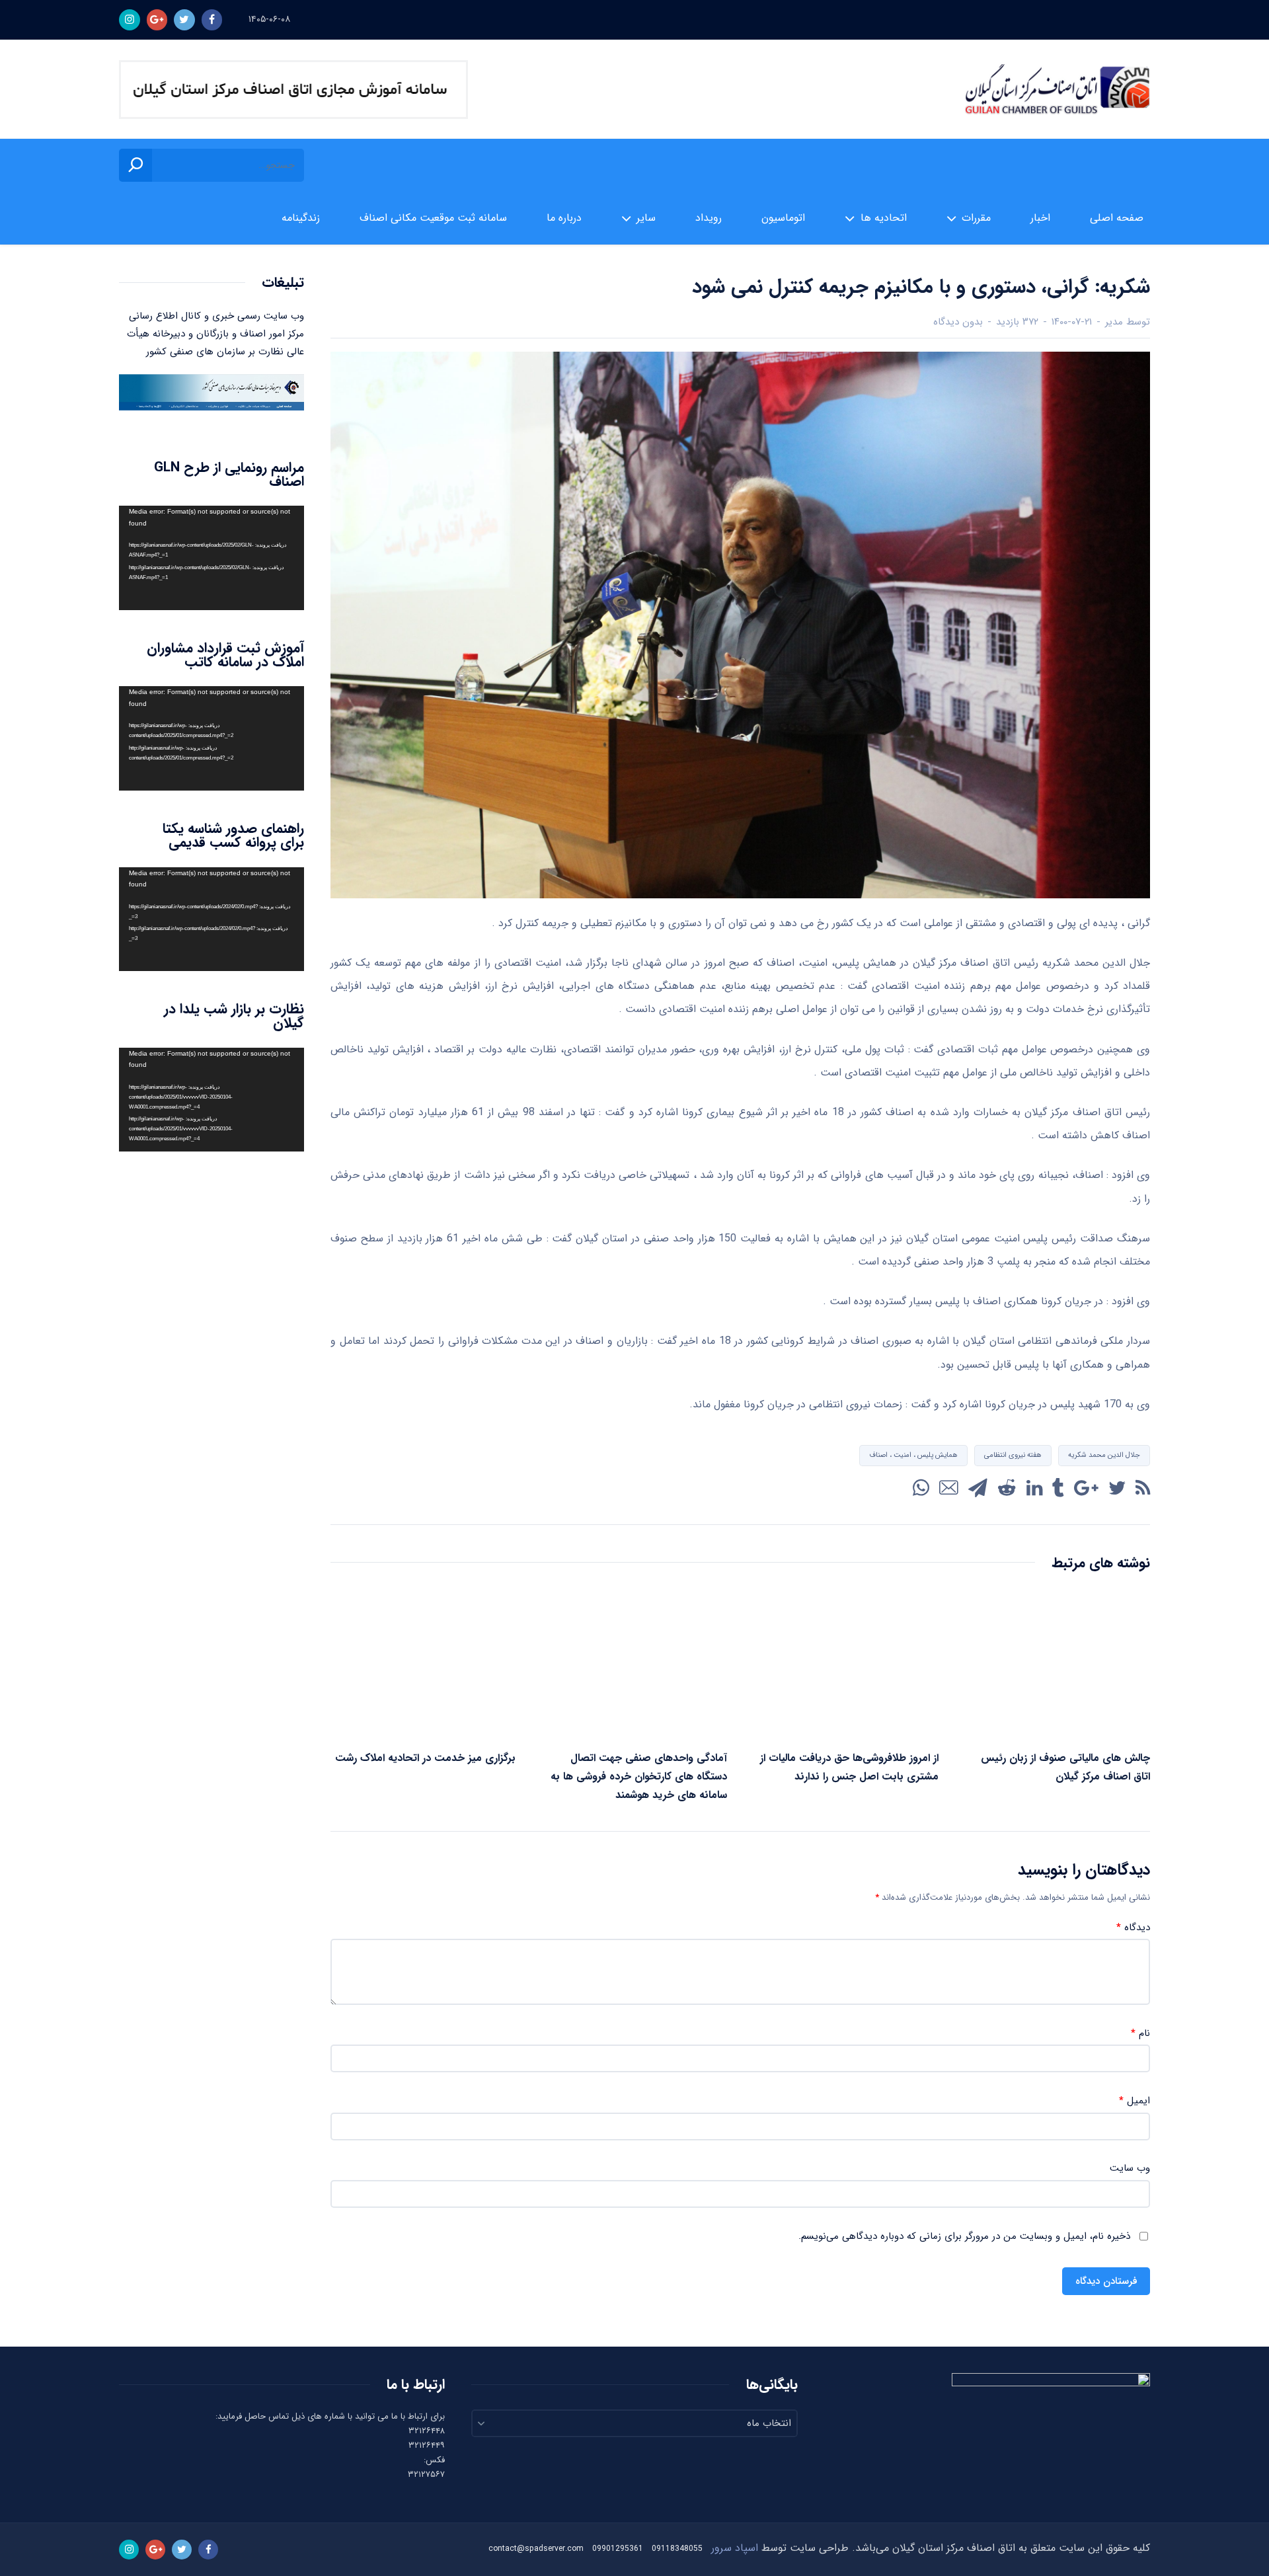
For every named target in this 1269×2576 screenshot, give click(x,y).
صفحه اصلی (1117, 218)
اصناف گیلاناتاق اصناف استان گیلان (1057, 90)
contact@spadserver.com (536, 2549)
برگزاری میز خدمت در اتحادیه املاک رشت (425, 1758)
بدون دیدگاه (958, 322)
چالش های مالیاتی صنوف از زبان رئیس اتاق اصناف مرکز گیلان (1065, 1767)
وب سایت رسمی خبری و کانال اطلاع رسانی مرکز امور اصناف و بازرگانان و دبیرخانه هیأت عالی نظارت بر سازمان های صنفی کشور (215, 334)
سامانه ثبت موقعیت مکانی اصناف (433, 218)
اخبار (1040, 218)
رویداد (709, 218)
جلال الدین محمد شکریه (1104, 1455)
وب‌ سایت (1130, 2168)
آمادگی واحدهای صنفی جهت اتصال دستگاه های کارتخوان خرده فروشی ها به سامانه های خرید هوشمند (639, 1776)
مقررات (976, 218)
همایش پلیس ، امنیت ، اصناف (913, 1455)
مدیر (1114, 322)
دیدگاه (1133, 1928)
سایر (646, 218)
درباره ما (564, 218)
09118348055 (677, 2549)
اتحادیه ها (884, 218)
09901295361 (618, 2549)
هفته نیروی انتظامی (1013, 1455)
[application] (211, 558)
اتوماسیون (783, 218)
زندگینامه (301, 218)
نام (1140, 2034)
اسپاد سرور (735, 2548)
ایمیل (1134, 2101)
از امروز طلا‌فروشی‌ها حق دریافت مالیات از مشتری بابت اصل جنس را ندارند (849, 1767)
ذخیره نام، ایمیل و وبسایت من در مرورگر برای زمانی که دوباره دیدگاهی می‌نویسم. (964, 2237)
